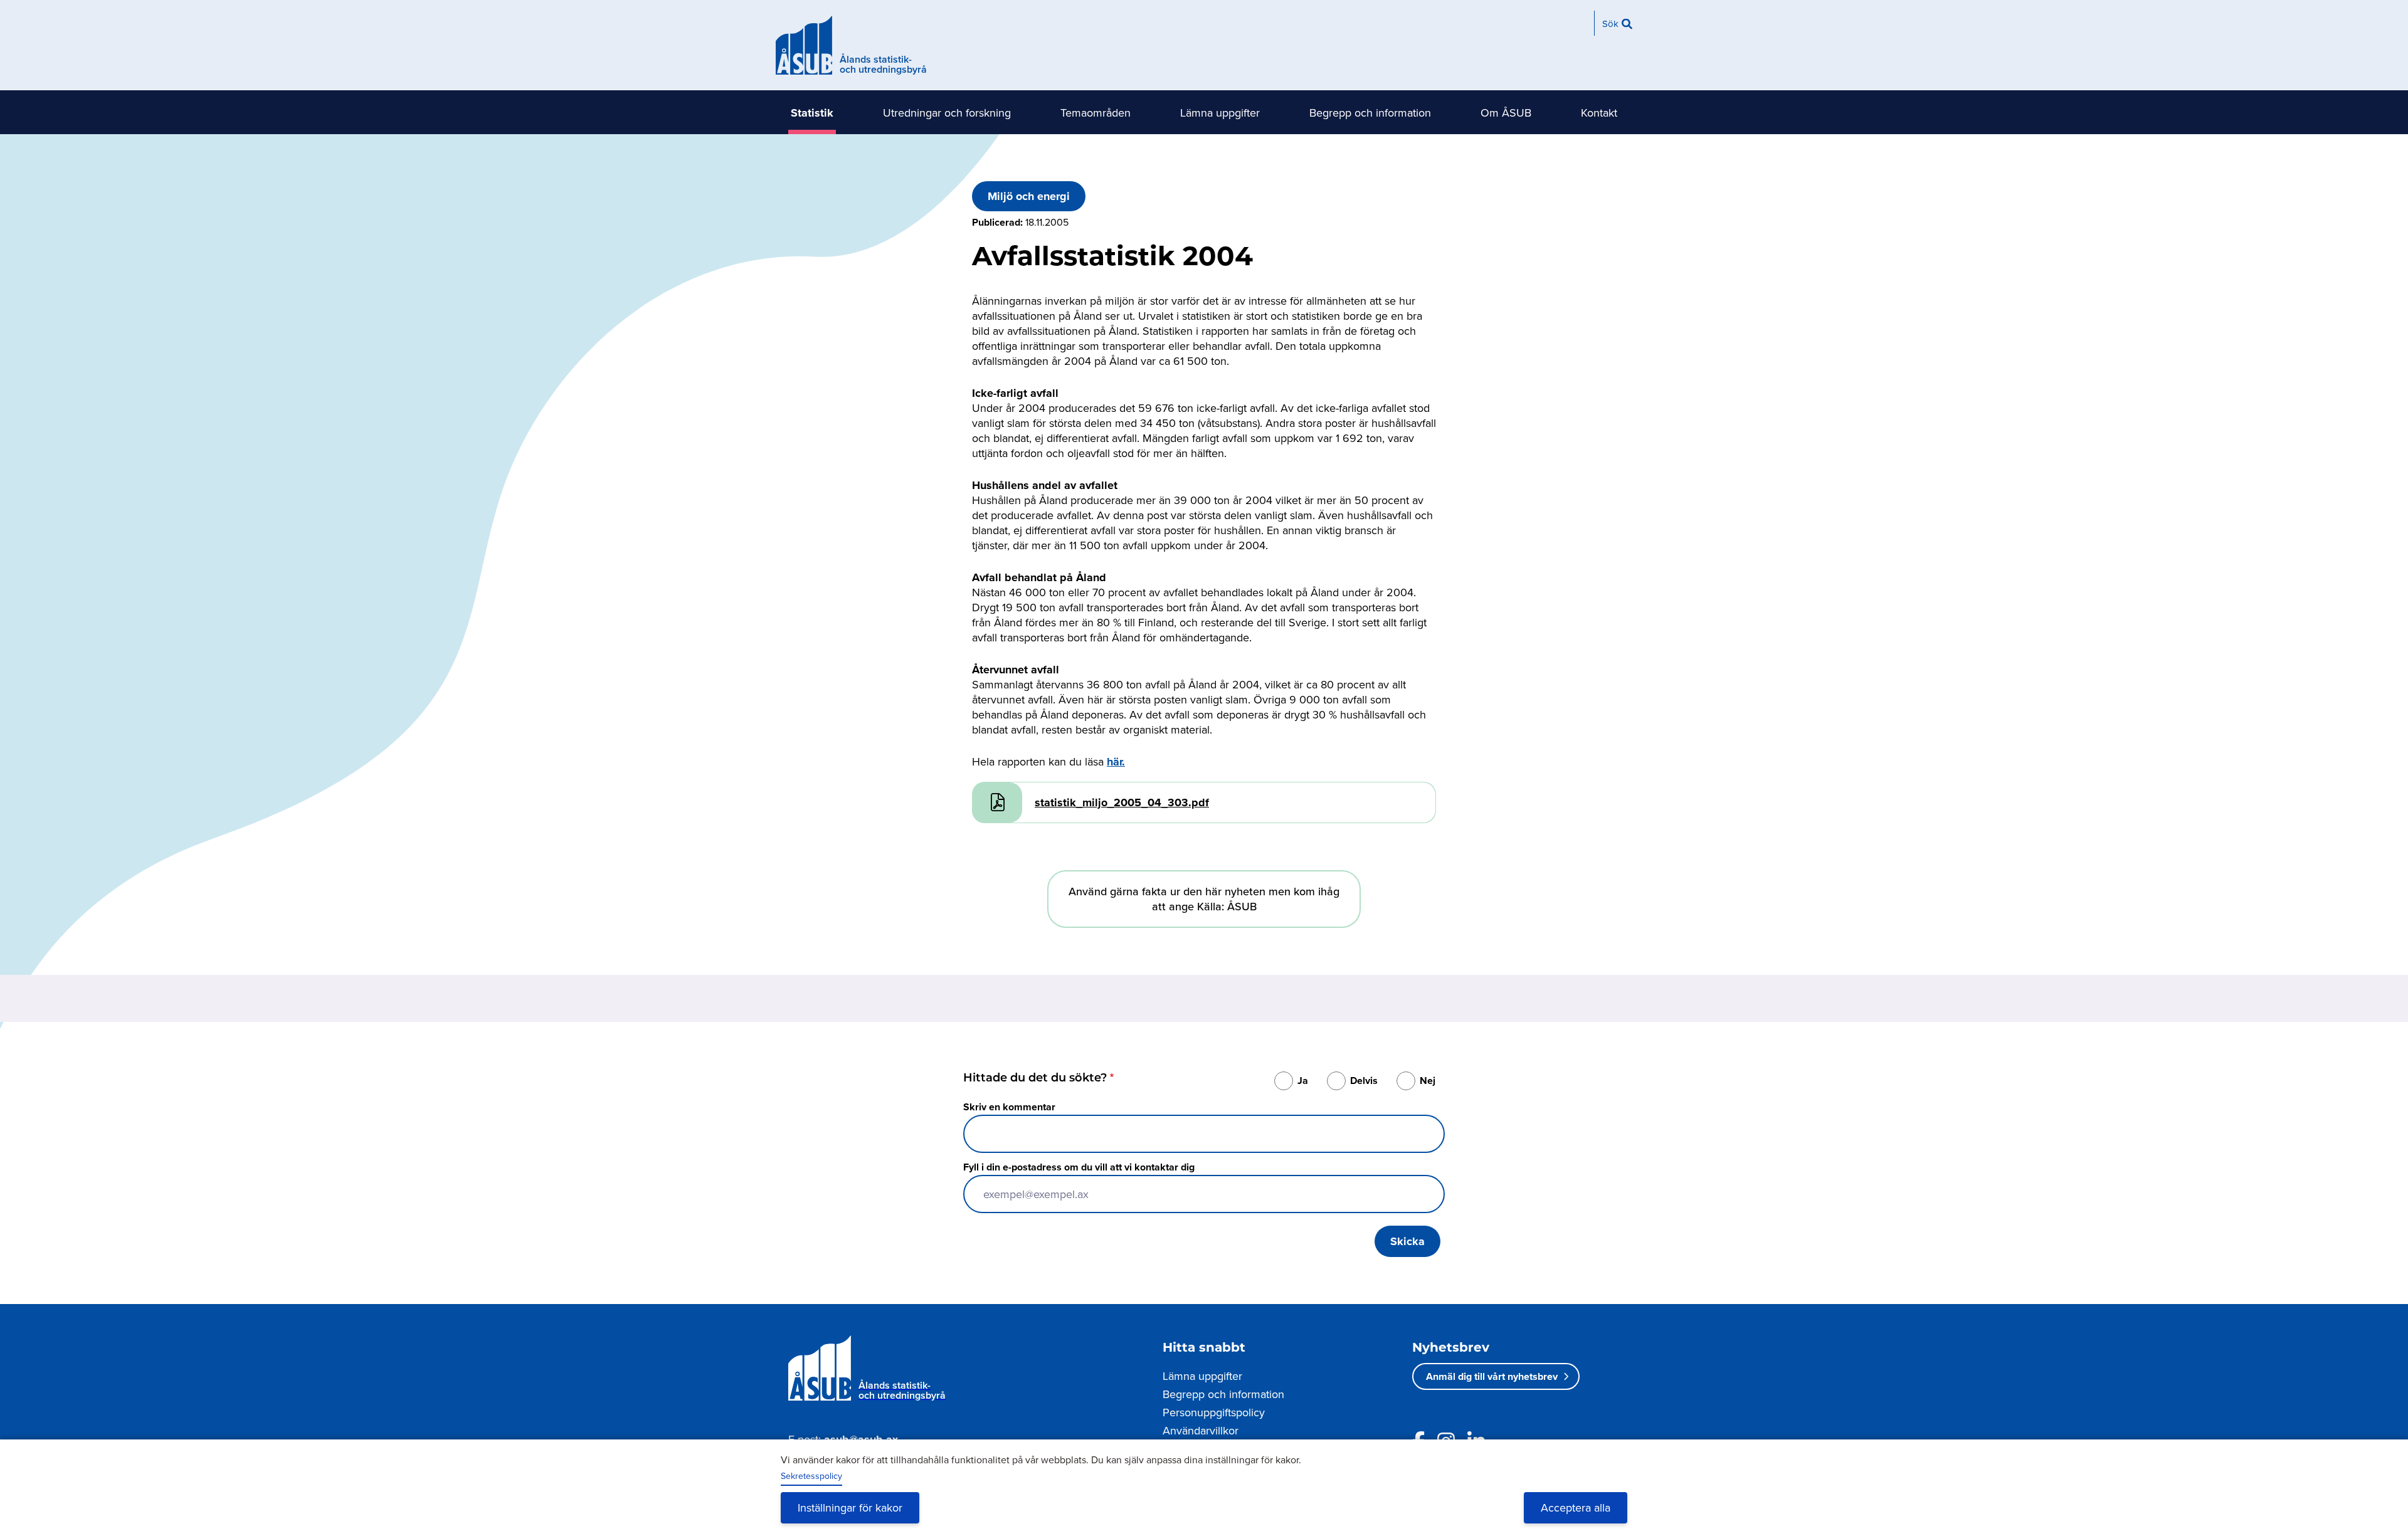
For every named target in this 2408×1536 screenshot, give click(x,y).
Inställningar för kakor (850, 1507)
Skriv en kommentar (1009, 1107)
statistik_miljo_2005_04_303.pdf (1122, 802)
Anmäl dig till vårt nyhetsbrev (1492, 1376)
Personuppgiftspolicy (1214, 1412)
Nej (1428, 1081)
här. (1116, 762)
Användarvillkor (1201, 1430)
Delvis (1364, 1081)
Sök (1610, 24)
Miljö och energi (1029, 196)
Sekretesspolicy (811, 1476)
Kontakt (1599, 113)
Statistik (812, 113)
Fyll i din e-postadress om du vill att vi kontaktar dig (1079, 1167)
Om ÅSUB (1506, 113)
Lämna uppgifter (1220, 113)
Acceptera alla (1576, 1507)
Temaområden (1096, 113)
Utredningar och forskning (947, 113)
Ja (1303, 1081)
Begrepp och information (1370, 113)
